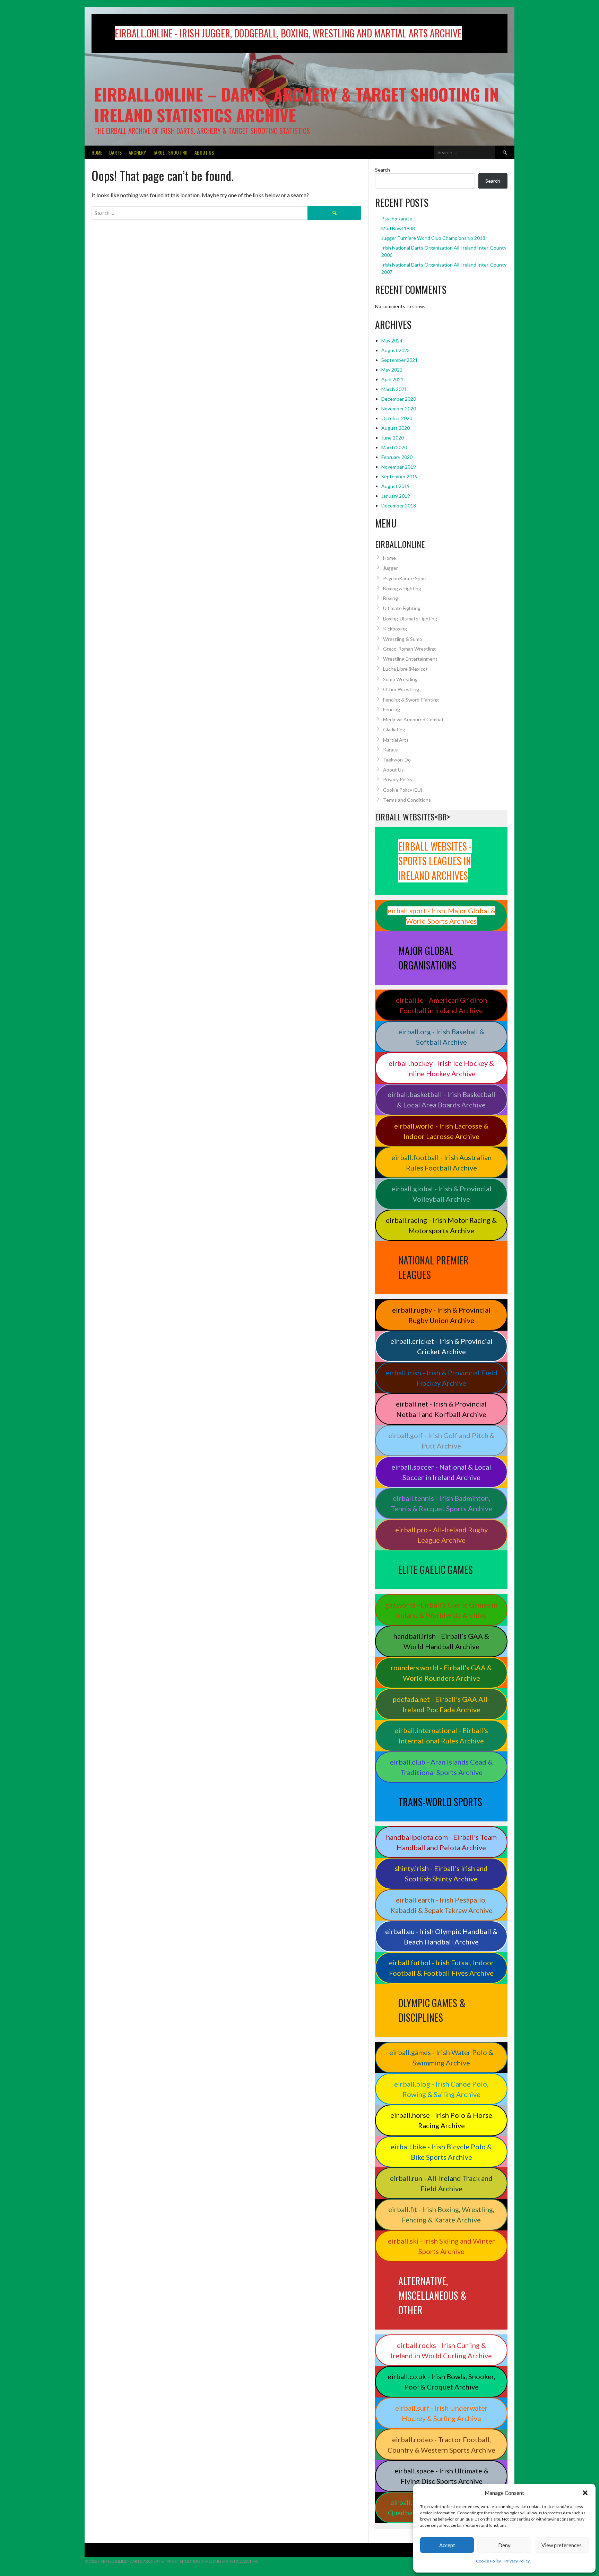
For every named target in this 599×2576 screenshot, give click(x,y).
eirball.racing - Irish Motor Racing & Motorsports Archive (441, 1225)
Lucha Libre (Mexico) (405, 669)
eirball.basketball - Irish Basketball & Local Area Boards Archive (441, 1099)
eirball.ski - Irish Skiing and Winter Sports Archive (441, 2246)
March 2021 (394, 389)
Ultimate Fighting (402, 608)
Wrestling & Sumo (403, 639)
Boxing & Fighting (402, 588)
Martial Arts (396, 740)
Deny (504, 2545)
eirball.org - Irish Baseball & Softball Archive (441, 1037)
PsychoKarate (397, 219)
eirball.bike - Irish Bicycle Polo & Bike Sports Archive (441, 2152)
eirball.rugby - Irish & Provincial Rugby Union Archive (441, 1315)
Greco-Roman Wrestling (409, 649)
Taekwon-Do (397, 760)
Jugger (390, 568)
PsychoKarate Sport (405, 578)
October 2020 (397, 418)
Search (383, 170)
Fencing (392, 709)
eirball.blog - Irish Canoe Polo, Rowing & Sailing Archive (441, 2089)
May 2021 (392, 370)
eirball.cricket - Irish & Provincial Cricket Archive (441, 1346)
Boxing (390, 598)
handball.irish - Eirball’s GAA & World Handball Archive (441, 1641)
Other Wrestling (401, 689)
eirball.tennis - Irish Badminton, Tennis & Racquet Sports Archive (441, 1503)
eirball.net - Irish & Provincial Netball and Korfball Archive (441, 1409)
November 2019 (399, 467)
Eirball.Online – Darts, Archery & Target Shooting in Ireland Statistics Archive (297, 105)
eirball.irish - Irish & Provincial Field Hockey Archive (441, 1378)
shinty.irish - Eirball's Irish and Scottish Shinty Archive (441, 1873)
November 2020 (399, 408)
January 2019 (396, 496)
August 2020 (396, 428)
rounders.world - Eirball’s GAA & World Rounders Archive (441, 1673)
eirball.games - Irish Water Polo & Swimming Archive (441, 2057)
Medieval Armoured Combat (413, 719)
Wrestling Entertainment (410, 659)
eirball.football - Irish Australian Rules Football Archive (441, 1163)
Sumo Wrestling (400, 679)
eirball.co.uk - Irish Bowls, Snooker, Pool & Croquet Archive (441, 2382)
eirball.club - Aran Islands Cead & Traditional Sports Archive (441, 1767)
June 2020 (393, 438)
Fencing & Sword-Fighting (411, 700)
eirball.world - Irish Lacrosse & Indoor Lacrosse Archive (441, 1131)
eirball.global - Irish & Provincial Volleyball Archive (441, 1194)
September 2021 (400, 360)
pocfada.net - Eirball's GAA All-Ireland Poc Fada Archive (441, 1704)
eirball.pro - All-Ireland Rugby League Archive (441, 1535)
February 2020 (397, 457)
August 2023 (396, 350)
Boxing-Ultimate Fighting (410, 619)
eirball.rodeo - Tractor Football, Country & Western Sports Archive (441, 2445)
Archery (137, 152)
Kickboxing (395, 629)
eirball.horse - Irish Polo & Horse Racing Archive (441, 2120)
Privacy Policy (517, 2561)
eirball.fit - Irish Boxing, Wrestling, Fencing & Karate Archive (441, 2214)
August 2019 (396, 486)
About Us (204, 152)
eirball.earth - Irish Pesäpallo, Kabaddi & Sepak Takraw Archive (441, 1905)
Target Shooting (170, 152)
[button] (585, 2493)
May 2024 (392, 341)
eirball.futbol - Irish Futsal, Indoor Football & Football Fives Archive (441, 1968)
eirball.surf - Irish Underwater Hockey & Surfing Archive (441, 2413)
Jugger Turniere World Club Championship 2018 (433, 238)
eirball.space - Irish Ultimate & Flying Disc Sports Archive (441, 2476)
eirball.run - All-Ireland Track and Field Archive (441, 2183)
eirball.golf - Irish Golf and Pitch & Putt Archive (441, 1441)
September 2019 (400, 476)
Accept (447, 2545)
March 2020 (394, 447)
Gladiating (394, 729)
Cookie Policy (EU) (403, 790)
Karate (390, 750)
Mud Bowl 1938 (398, 228)
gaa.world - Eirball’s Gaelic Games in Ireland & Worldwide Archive (441, 1610)
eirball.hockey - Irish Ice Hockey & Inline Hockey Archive (441, 1068)
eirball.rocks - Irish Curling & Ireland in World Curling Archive (441, 2350)
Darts (115, 152)
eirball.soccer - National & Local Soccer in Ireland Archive (441, 1472)
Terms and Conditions (407, 800)
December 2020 (399, 399)
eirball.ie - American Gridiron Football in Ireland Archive (441, 1005)
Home (97, 152)
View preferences (562, 2545)
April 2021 (392, 379)
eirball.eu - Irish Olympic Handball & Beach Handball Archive (441, 1937)
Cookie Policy (488, 2561)
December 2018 (399, 506)
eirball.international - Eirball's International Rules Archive (441, 1735)
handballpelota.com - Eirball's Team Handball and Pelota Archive (441, 1842)
